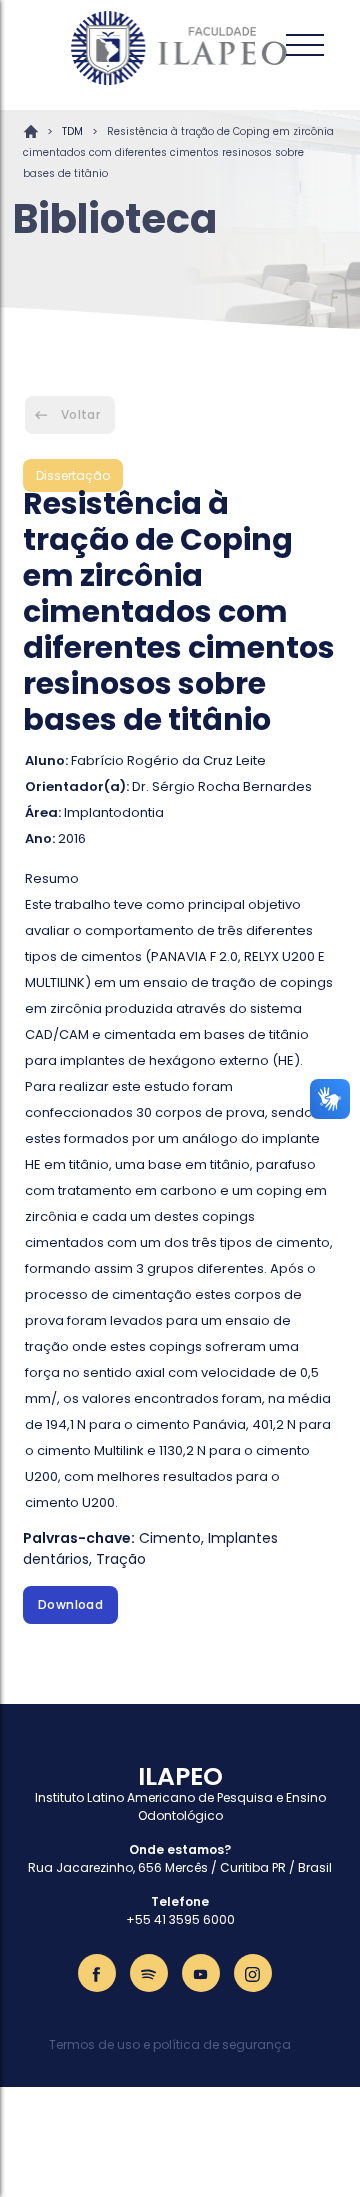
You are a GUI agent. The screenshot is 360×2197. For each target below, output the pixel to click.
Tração (121, 1559)
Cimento (170, 1538)
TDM (72, 131)
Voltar (80, 414)
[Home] (180, 48)
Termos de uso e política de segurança (170, 2044)
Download (70, 1604)
